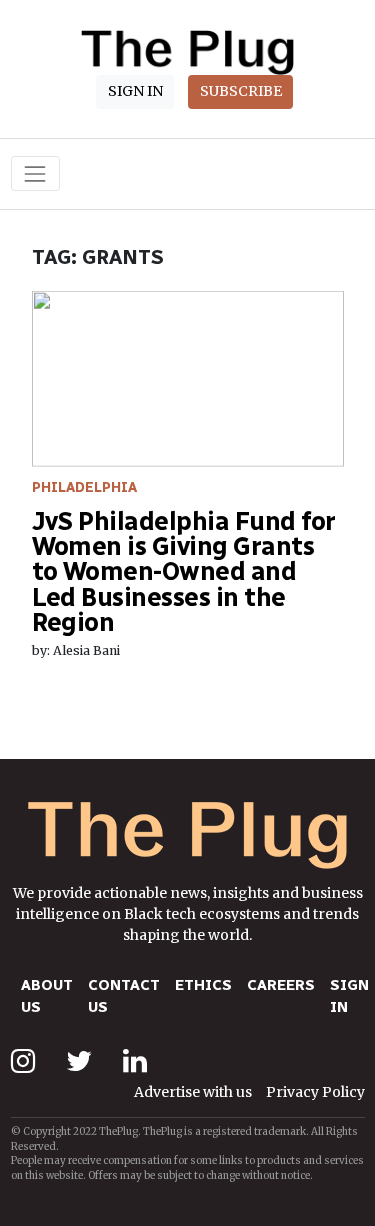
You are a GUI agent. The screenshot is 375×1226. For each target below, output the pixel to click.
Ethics (203, 985)
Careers (281, 985)
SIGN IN (135, 91)
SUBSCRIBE (241, 91)
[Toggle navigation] (35, 173)
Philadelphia (84, 487)
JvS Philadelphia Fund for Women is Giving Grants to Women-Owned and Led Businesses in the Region (184, 571)
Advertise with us (193, 1092)
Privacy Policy (315, 1092)
